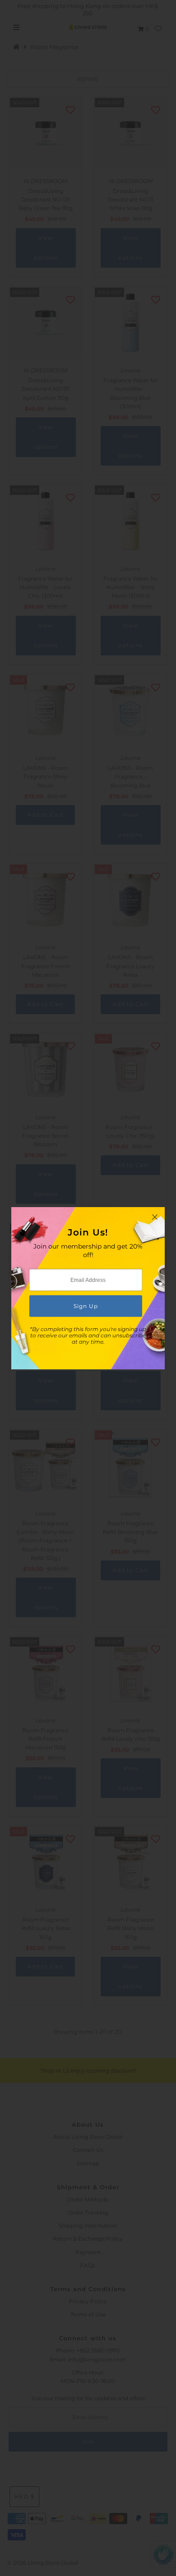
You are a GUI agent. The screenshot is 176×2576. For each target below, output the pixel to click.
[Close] (155, 1217)
